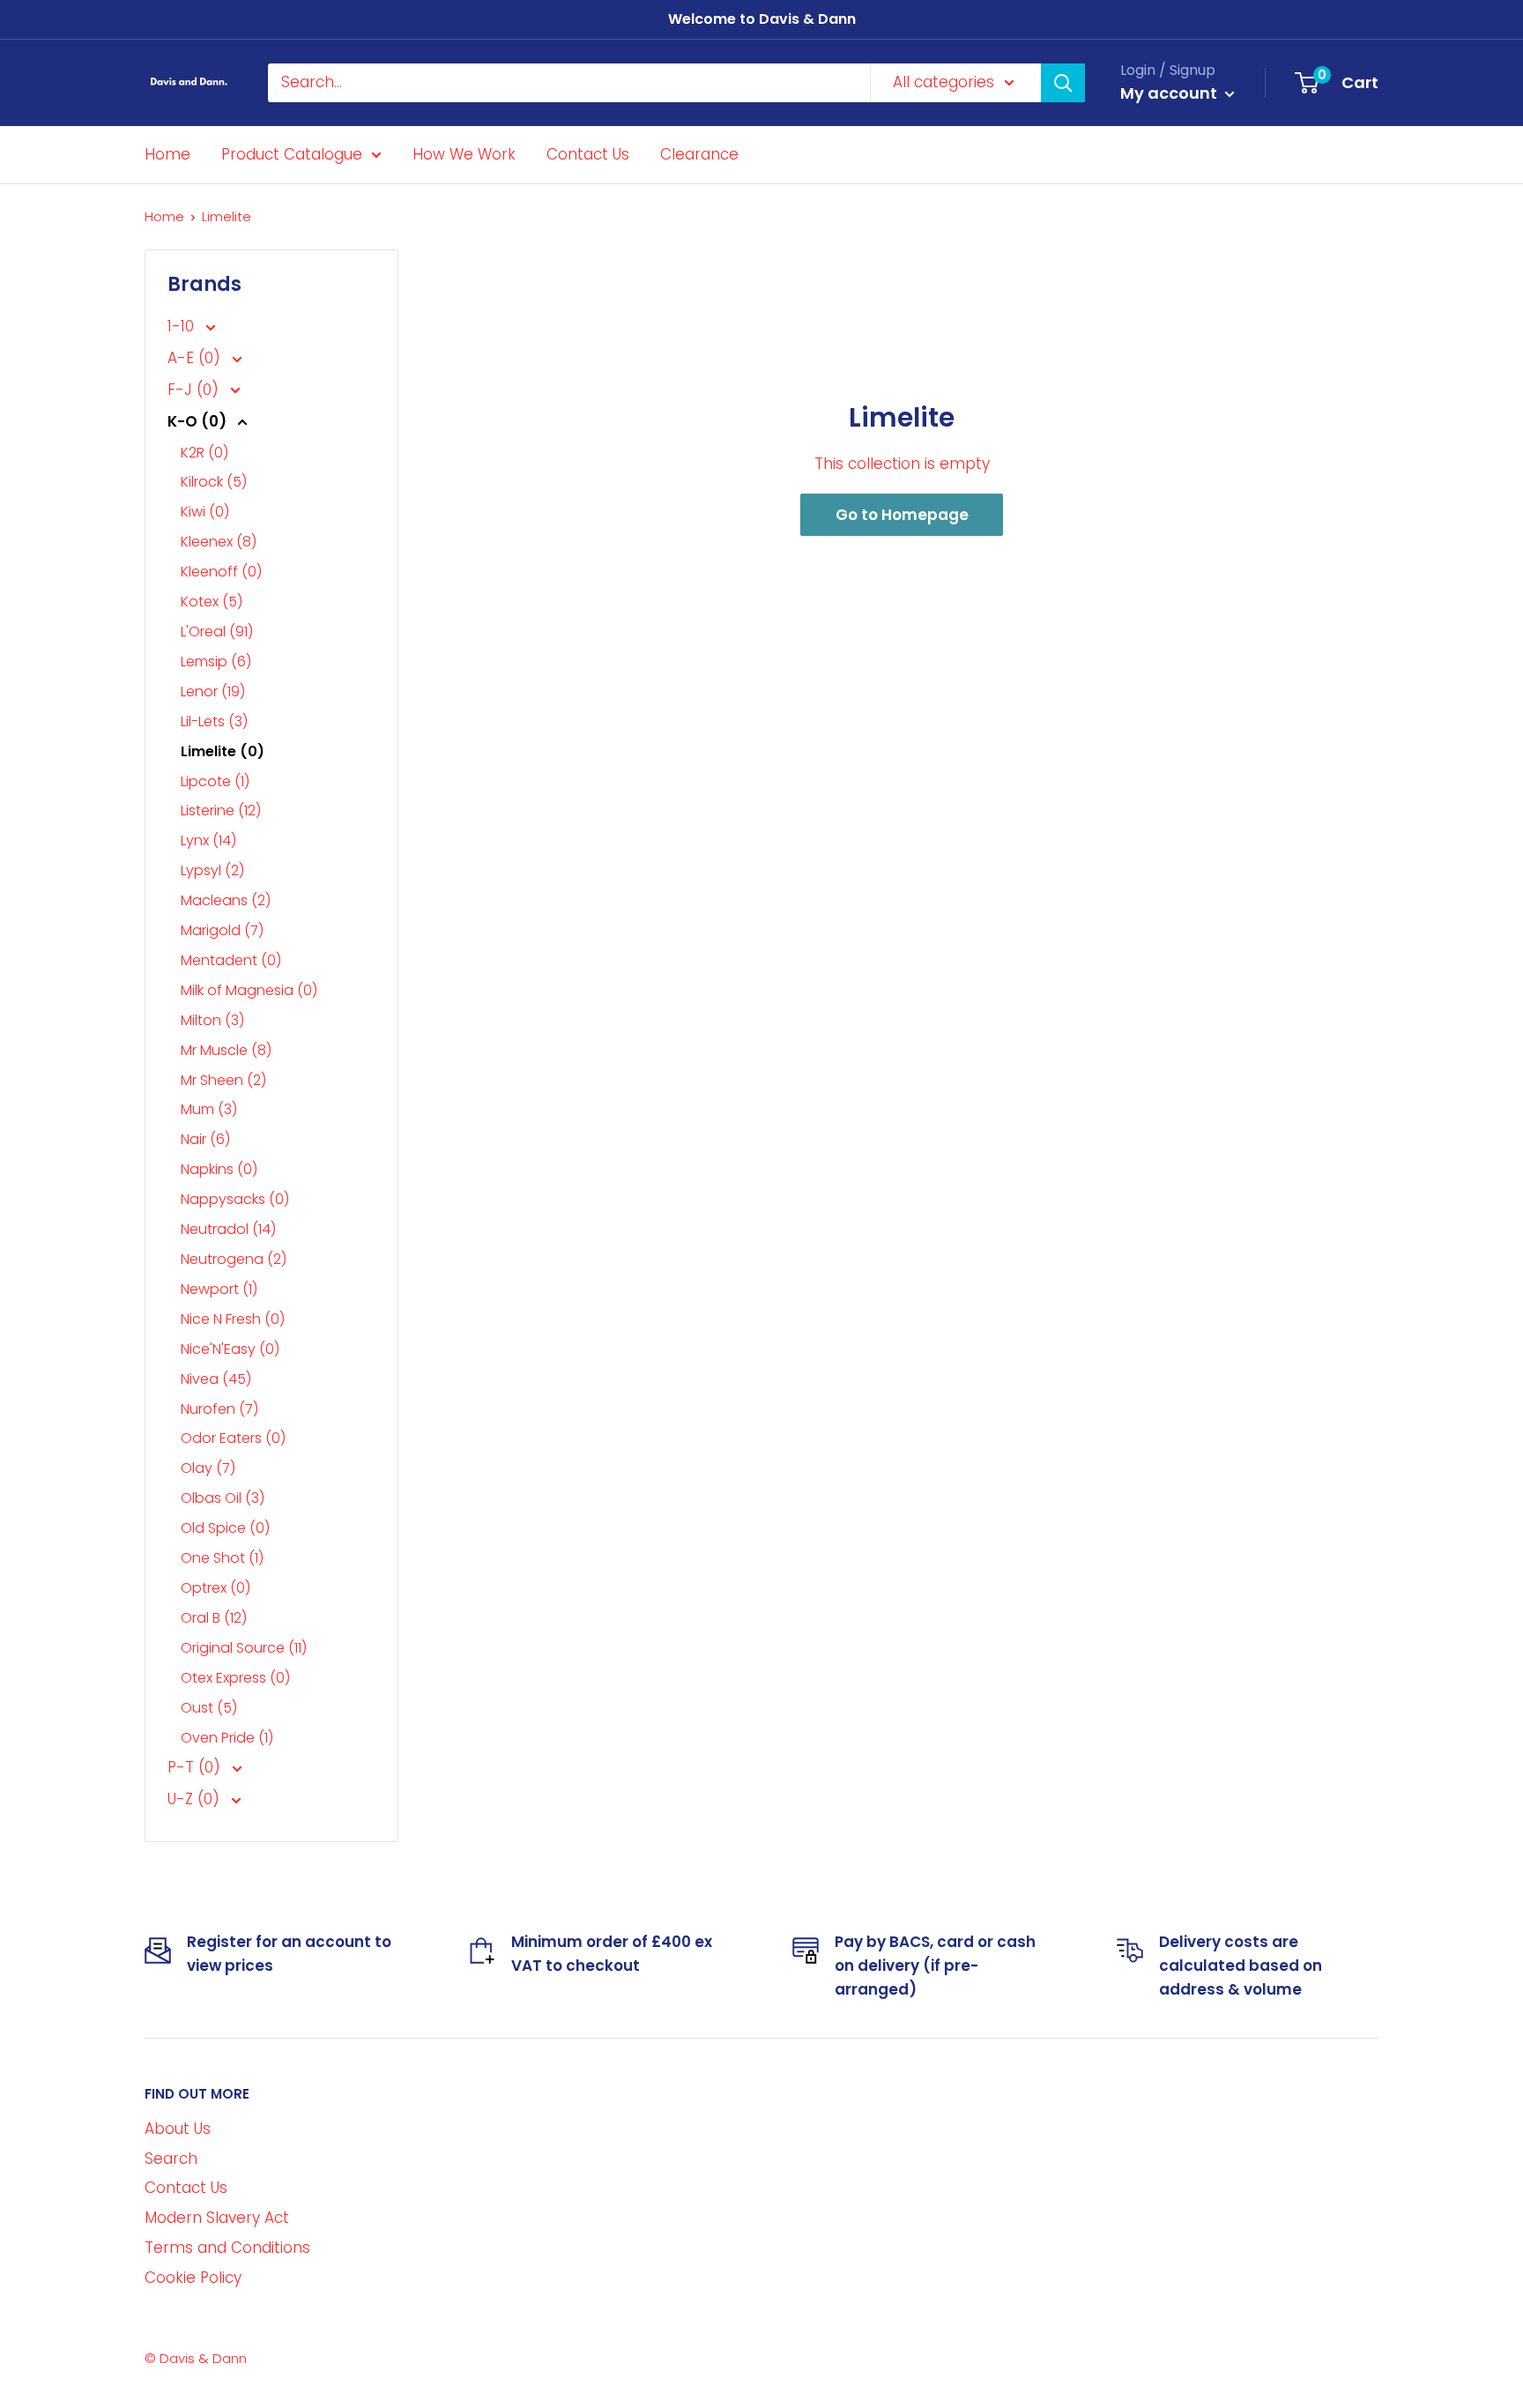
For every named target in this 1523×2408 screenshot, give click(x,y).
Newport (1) (219, 1289)
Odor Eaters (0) (233, 1438)
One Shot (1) (222, 1558)
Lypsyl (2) (212, 870)
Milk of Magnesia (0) (249, 990)
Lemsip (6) (216, 661)
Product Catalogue (292, 153)
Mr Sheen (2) (223, 1080)
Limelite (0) (223, 751)
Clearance (699, 153)
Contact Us (588, 153)
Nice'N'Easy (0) (230, 1349)
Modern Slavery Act (217, 2218)
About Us (178, 2129)
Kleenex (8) (219, 542)
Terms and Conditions (227, 2248)
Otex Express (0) (235, 1678)
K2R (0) (204, 453)
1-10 (183, 326)
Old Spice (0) (225, 1528)
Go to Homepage (902, 515)
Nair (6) (205, 1139)
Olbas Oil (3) (223, 1498)
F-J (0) (195, 390)
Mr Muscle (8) (226, 1050)
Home (167, 153)
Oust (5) (209, 1708)
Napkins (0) (219, 1169)
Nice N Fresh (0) (233, 1319)
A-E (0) (196, 358)
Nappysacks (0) (235, 1199)
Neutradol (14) (228, 1229)
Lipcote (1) (215, 781)
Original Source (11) (244, 1648)
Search (171, 2159)
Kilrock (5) (214, 482)
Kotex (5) (212, 602)
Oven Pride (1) (227, 1738)
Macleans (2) (226, 900)
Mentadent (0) (231, 960)
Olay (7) (208, 1468)
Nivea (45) (216, 1379)
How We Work (464, 153)
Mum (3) (209, 1109)
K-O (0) (199, 421)
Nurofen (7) (219, 1409)
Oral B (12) (214, 1618)
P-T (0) (196, 1767)
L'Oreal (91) (217, 632)
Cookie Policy (193, 2278)
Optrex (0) (215, 1588)
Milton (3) (212, 1020)
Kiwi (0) (205, 512)
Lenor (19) (213, 691)
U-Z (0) (196, 1799)
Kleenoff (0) (221, 572)
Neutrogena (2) (234, 1259)
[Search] (1063, 83)
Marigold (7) (222, 930)
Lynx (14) (208, 840)
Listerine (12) (221, 810)
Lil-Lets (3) (214, 721)
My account (1170, 93)
